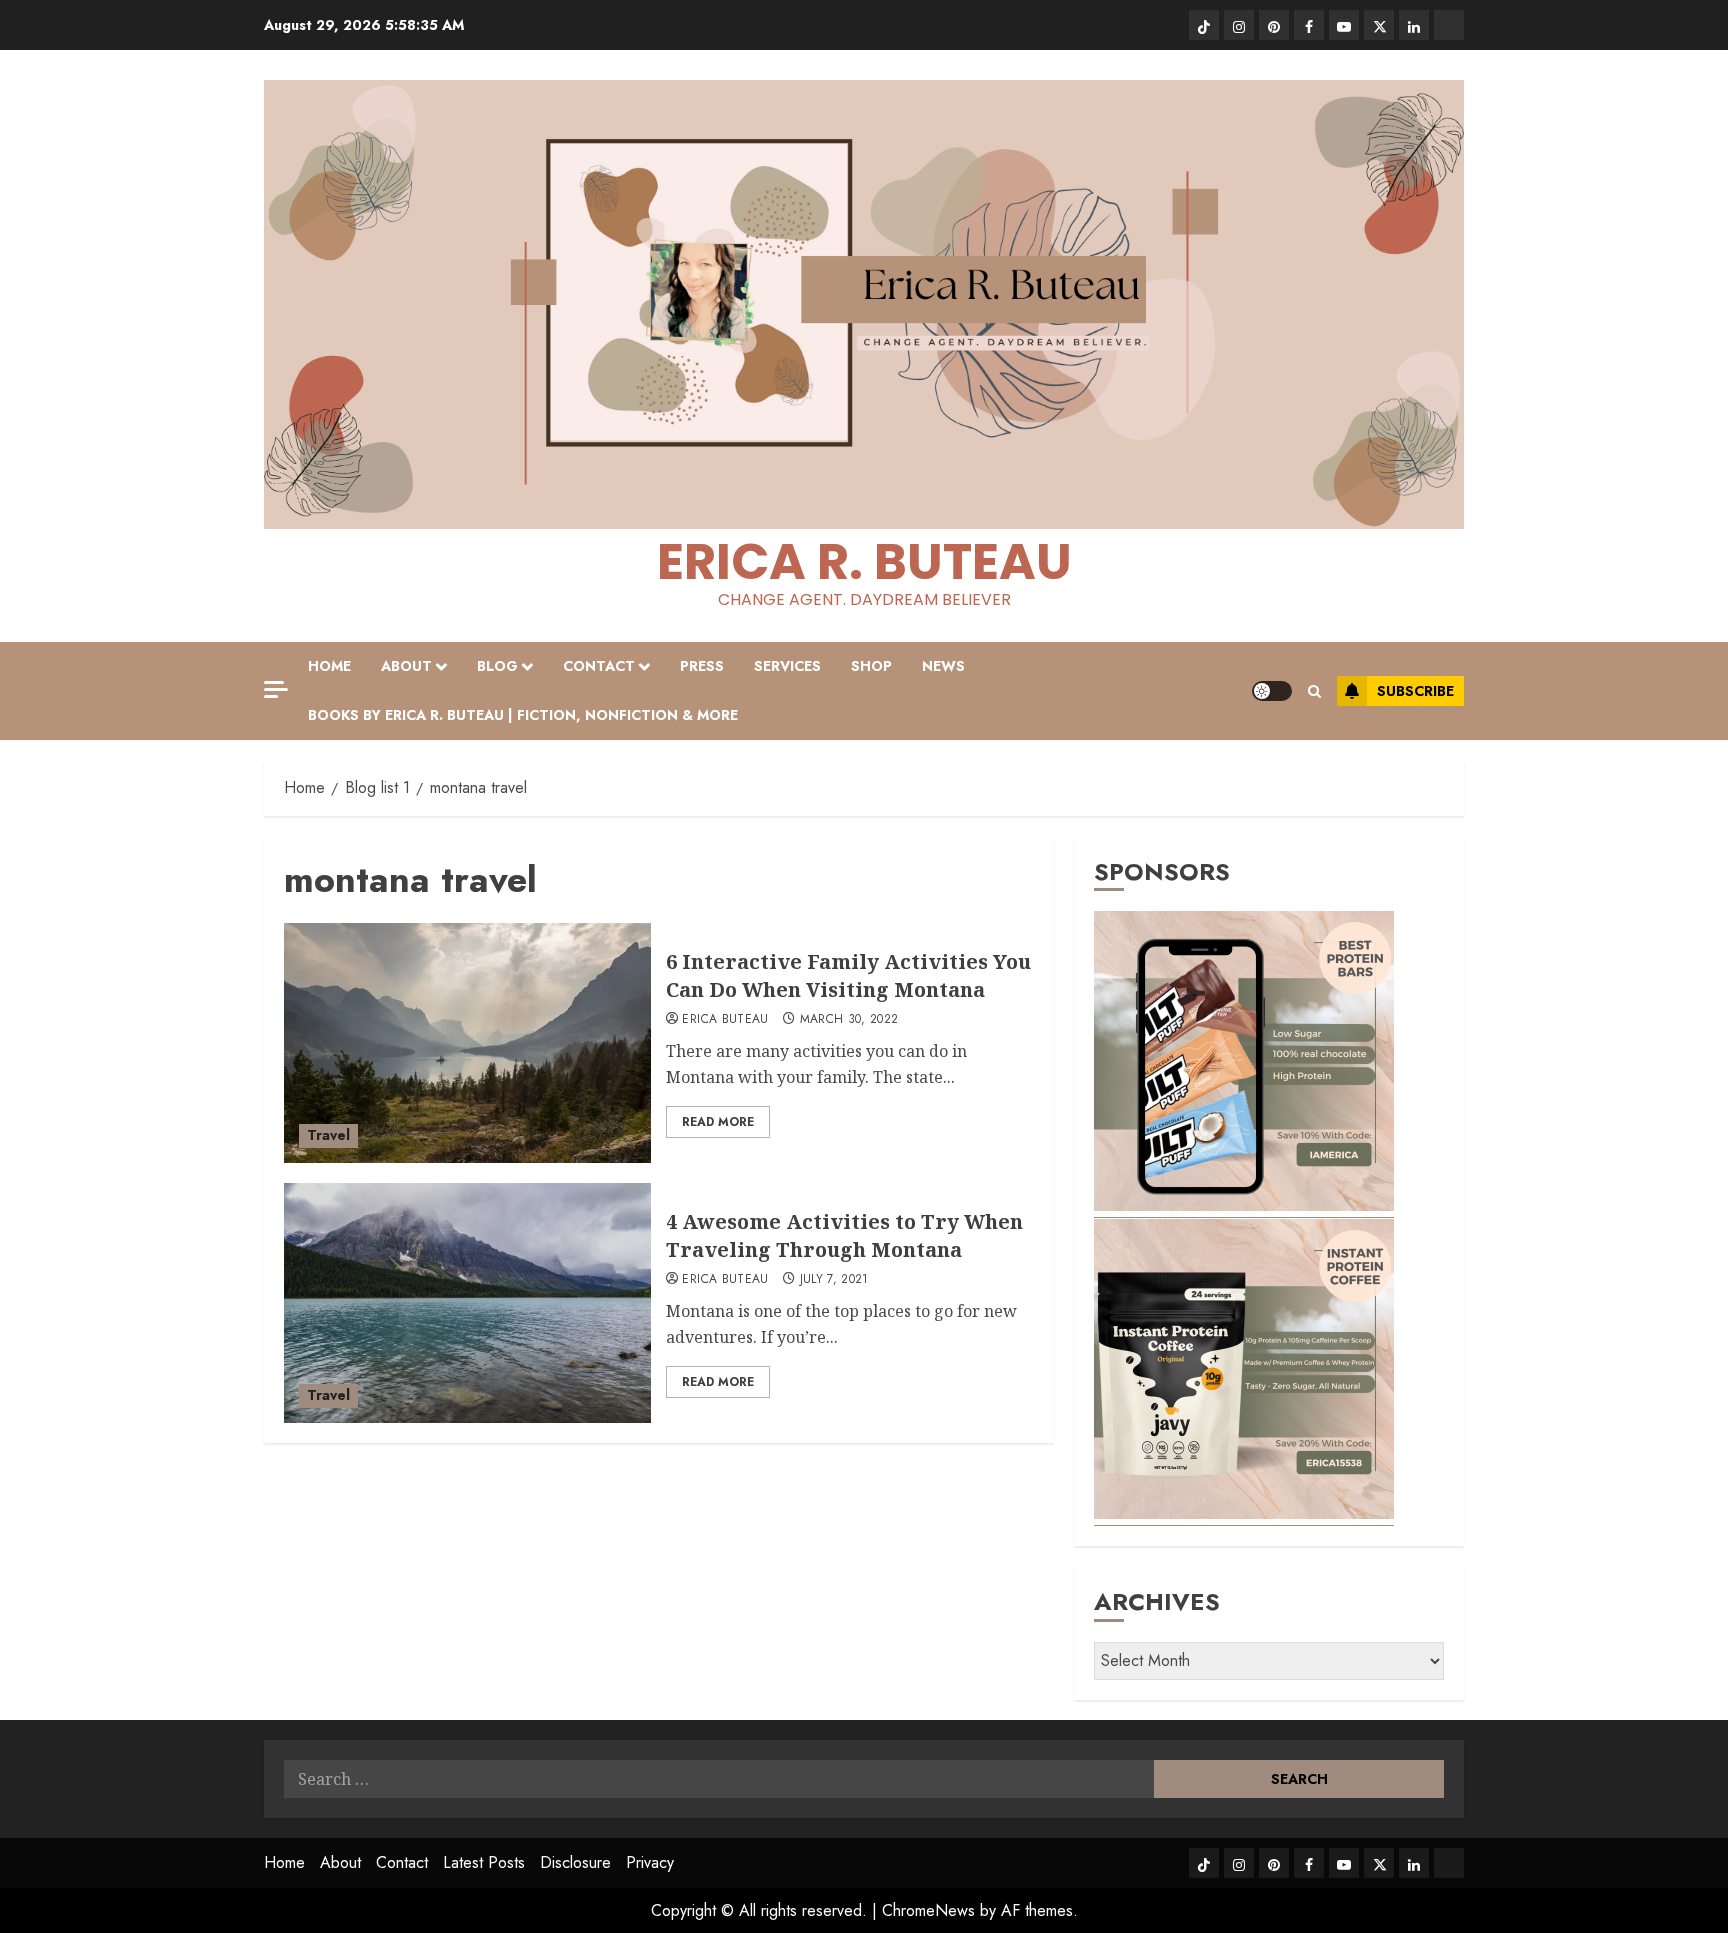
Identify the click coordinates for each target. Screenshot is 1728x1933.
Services (787, 666)
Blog (497, 666)
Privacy (650, 1862)
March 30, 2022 (849, 1020)
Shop (871, 666)
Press (702, 666)
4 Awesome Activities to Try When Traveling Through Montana (844, 1235)
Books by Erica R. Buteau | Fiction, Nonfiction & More (523, 715)
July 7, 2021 (834, 1280)
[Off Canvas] (276, 689)
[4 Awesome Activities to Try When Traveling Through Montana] (467, 1303)
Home (329, 666)
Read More (718, 1122)
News (943, 666)
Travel (328, 1135)
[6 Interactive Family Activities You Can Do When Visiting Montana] (467, 1043)
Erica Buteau (725, 1020)
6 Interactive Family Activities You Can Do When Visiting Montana (848, 975)
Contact (599, 666)
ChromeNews (928, 1910)
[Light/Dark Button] (1272, 691)
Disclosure (575, 1862)
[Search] (1314, 691)
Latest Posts (484, 1862)
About (406, 666)
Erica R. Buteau (864, 561)
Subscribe (1415, 691)
